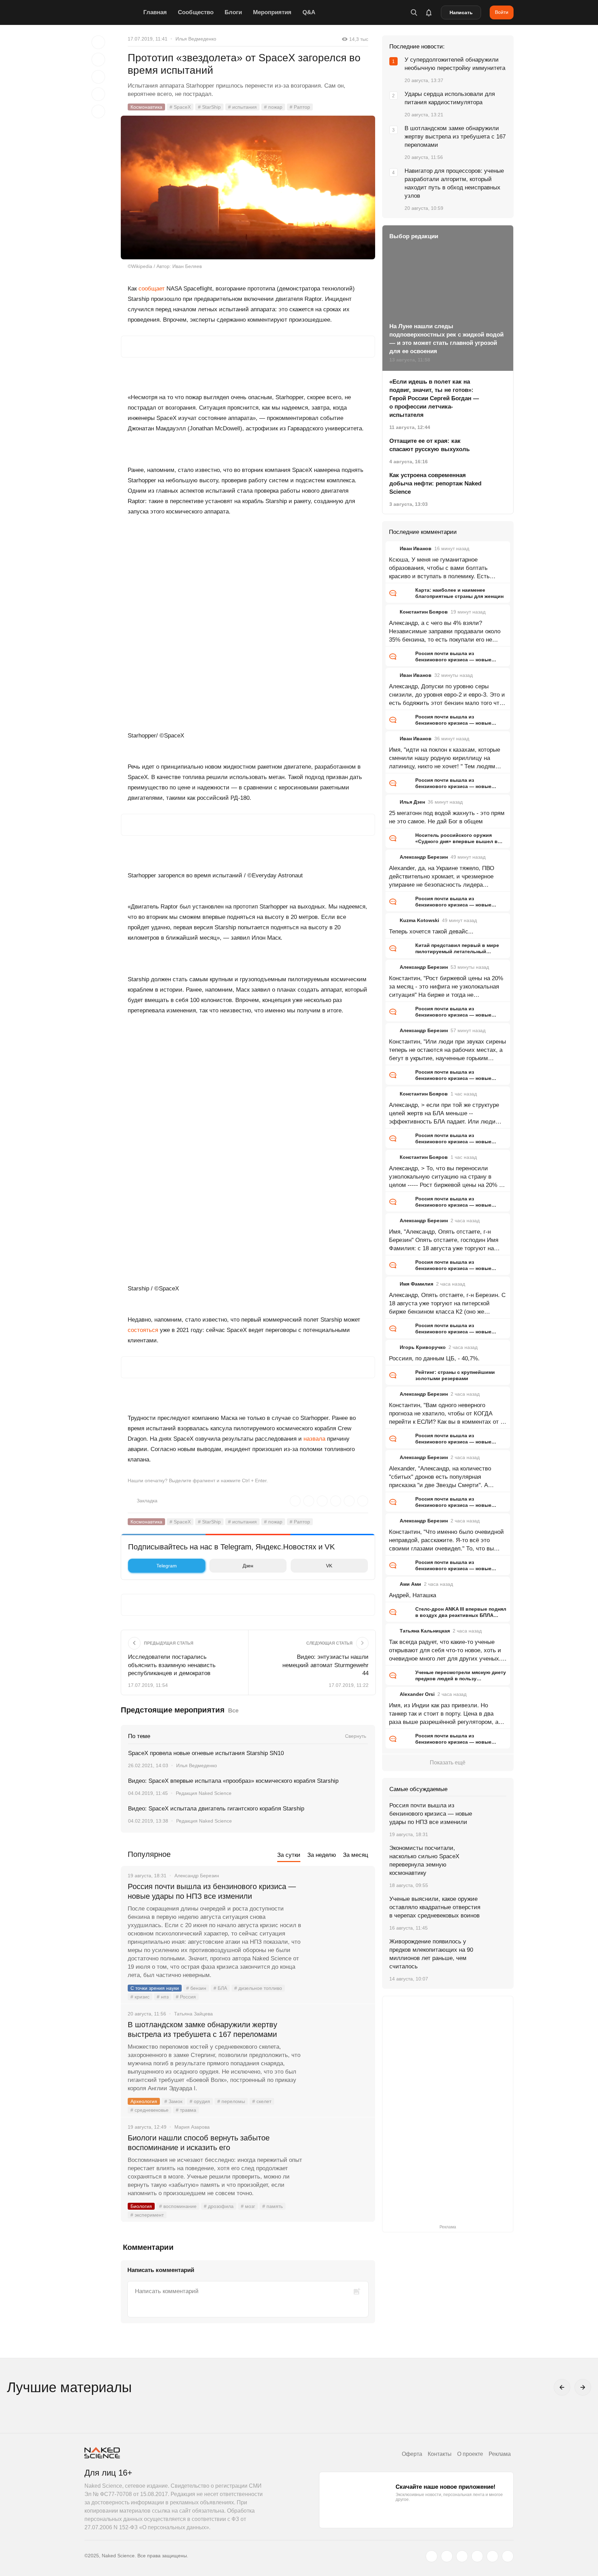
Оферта (412, 2454)
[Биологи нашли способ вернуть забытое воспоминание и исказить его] (339, 2164)
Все (233, 1711)
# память (273, 2206)
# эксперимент (147, 2215)
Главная (155, 12)
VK (329, 1566)
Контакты (440, 2454)
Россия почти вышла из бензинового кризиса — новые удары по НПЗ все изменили (212, 1891)
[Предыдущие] (562, 2387)
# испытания (242, 107)
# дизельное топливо (258, 1988)
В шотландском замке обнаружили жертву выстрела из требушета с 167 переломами (202, 2029)
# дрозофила (219, 2206)
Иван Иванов (416, 548)
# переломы (231, 2101)
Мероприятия (272, 12)
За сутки (289, 1855)
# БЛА (220, 1988)
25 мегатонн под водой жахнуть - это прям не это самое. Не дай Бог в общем (447, 817)
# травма (186, 2110)
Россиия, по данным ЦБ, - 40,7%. (434, 1358)
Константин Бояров (424, 612)
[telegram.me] (492, 2556)
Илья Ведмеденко (196, 39)
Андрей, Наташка (413, 1595)
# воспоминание (178, 2206)
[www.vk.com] (447, 2556)
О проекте (470, 2454)
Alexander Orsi (417, 1694)
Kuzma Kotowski (419, 920)
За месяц (356, 1855)
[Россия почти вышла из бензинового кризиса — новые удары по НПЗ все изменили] (339, 1913)
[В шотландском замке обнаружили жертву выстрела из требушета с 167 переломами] (339, 2051)
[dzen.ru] (477, 2556)
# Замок (173, 2101)
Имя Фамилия (416, 1284)
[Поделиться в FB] (98, 60)
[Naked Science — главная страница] (112, 12)
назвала (314, 1439)
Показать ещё (448, 1763)
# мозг (248, 2206)
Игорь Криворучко (423, 1347)
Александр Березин (424, 857)
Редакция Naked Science (204, 1793)
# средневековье (149, 2110)
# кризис (140, 1997)
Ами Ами (410, 1584)
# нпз (163, 1997)
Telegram (167, 1566)
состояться (143, 1330)
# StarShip (209, 107)
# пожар (273, 107)
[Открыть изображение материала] (248, 187)
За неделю (322, 1855)
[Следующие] (583, 2387)
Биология (141, 2206)
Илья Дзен (412, 802)
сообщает (152, 289)
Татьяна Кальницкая (425, 1631)
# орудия (200, 2101)
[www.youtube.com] (462, 2556)
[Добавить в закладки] (98, 42)
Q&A (309, 12)
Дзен (248, 1566)
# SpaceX (180, 107)
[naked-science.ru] (508, 2556)
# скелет (262, 2101)
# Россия (186, 1997)
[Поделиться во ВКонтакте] (98, 111)
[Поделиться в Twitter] (98, 77)
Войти (502, 12)
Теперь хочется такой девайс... (431, 932)
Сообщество (196, 12)
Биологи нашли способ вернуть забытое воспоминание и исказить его (199, 2143)
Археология (144, 2101)
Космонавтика (146, 107)
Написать (461, 12)
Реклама (500, 2454)
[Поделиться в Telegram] (98, 94)
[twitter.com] (432, 2556)
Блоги (233, 12)
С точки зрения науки (155, 1988)
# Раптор (300, 107)
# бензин (196, 1988)
